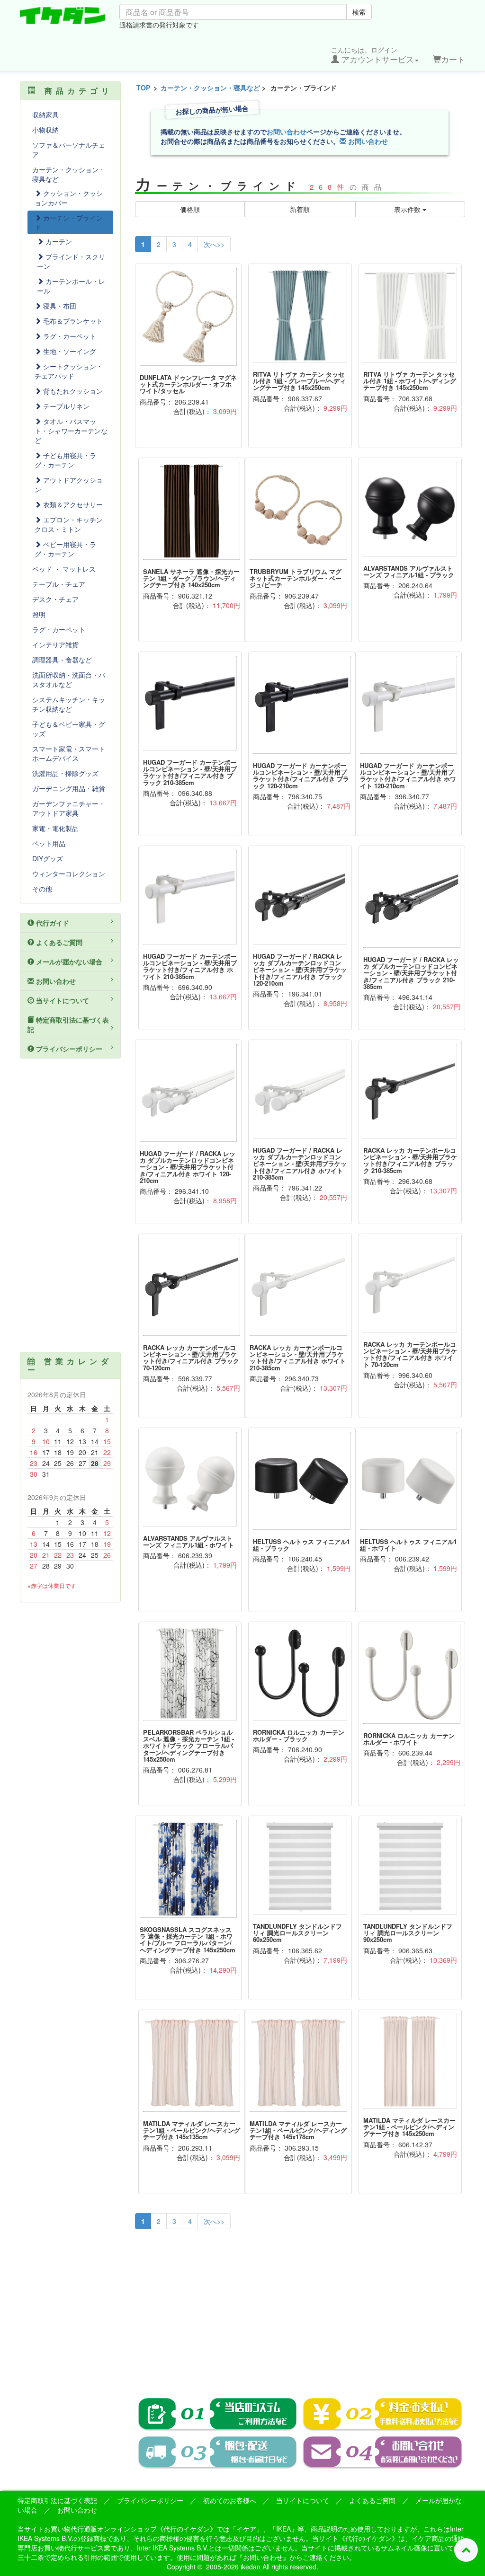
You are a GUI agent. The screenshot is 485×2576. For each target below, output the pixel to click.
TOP (143, 88)
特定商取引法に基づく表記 (68, 1024)
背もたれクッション (72, 391)
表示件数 (408, 209)
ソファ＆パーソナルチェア (69, 150)
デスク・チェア (55, 599)
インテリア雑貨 (55, 644)
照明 (39, 614)
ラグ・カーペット (69, 336)
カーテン (58, 241)
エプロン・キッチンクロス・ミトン (69, 524)
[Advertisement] (300, 2307)
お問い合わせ (287, 132)
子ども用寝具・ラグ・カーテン (65, 460)
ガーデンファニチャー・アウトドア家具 (69, 808)
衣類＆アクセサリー (72, 504)
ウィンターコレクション (69, 873)
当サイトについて (62, 1000)
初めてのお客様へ (230, 2500)
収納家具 (45, 115)
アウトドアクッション (69, 485)
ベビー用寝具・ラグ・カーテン (65, 549)
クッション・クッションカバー (69, 198)
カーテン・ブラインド (69, 222)
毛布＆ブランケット (72, 321)
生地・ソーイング (69, 351)
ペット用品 (49, 843)
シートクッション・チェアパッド (69, 371)
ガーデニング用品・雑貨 (69, 788)
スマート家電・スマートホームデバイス (69, 753)
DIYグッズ (48, 858)
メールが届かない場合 (68, 962)
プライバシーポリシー (68, 1049)
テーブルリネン (65, 406)
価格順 (190, 209)
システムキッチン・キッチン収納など (69, 704)
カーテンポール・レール (71, 286)
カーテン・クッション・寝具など (210, 88)
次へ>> (214, 244)
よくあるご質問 (58, 942)
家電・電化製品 (55, 828)
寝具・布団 (59, 306)
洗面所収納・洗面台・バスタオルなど (69, 679)
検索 (359, 12)
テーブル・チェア (59, 584)
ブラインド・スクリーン (71, 261)
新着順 (300, 209)
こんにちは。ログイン (373, 55)
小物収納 (45, 130)
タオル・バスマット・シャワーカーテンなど (71, 431)
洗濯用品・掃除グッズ (65, 773)
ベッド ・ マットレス (64, 569)
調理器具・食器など (62, 660)
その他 (42, 889)
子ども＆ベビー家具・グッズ (69, 729)
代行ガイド (52, 923)
